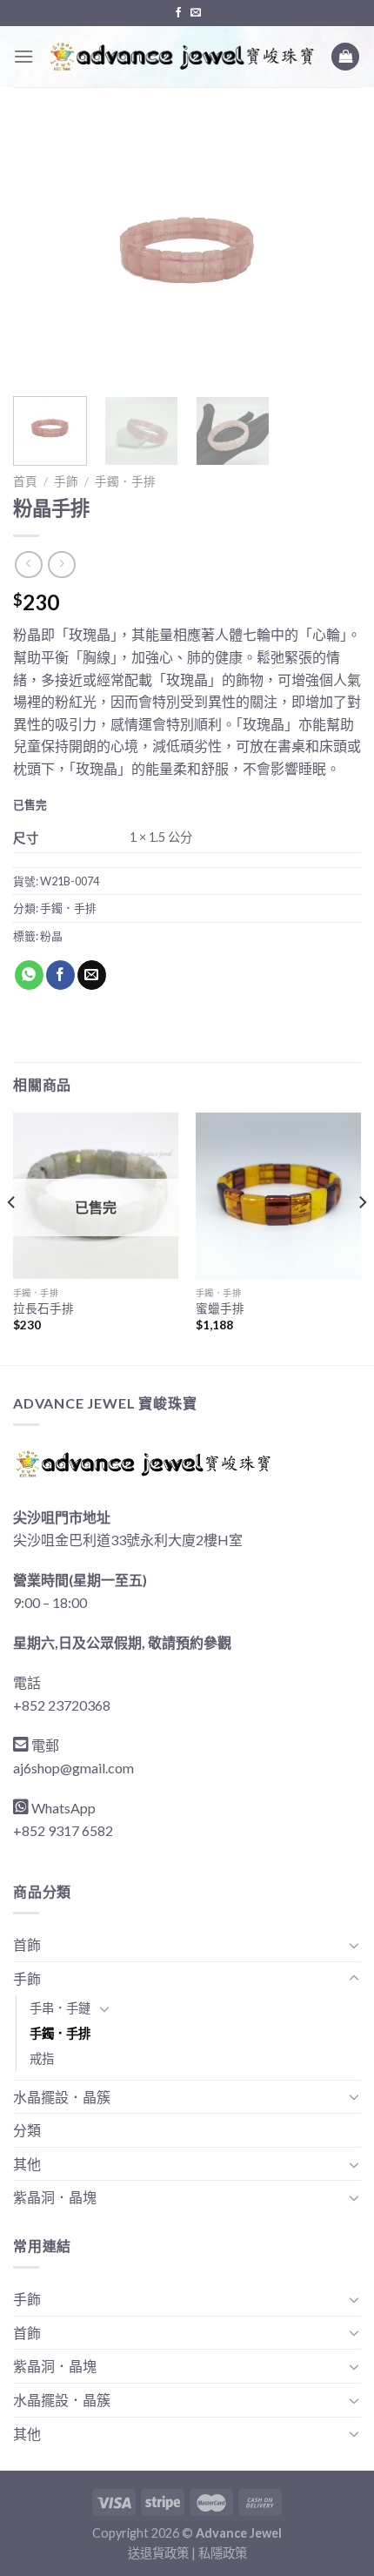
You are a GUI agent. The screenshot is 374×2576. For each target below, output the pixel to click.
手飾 (66, 481)
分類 (27, 2130)
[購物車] (345, 57)
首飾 (27, 1944)
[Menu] (23, 56)
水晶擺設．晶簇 (62, 2097)
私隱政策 (223, 2553)
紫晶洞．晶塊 (55, 2197)
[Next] (332, 252)
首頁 (25, 481)
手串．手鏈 (60, 2008)
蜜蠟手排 (220, 1308)
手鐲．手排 (125, 481)
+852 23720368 (62, 1705)
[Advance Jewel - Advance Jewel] (182, 56)
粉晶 (51, 936)
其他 (27, 2164)
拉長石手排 (43, 1308)
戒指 (42, 2058)
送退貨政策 (158, 2553)
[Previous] (42, 252)
